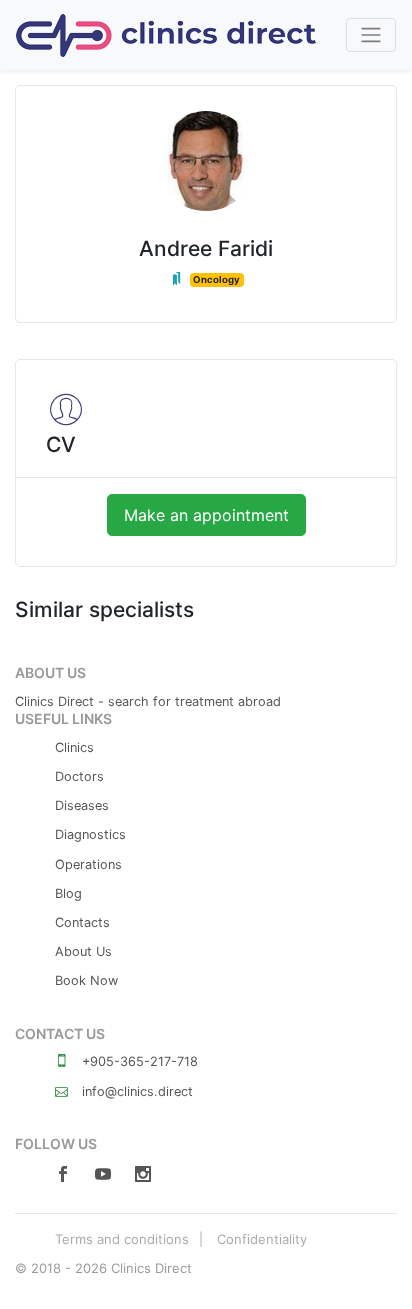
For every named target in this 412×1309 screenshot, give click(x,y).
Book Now (86, 980)
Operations (88, 864)
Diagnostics (90, 834)
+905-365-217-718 (138, 1061)
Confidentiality (262, 1239)
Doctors (79, 776)
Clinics (74, 747)
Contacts (82, 922)
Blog (68, 893)
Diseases (82, 805)
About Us (83, 951)
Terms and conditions (122, 1239)
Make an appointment (206, 515)
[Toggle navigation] (371, 35)
